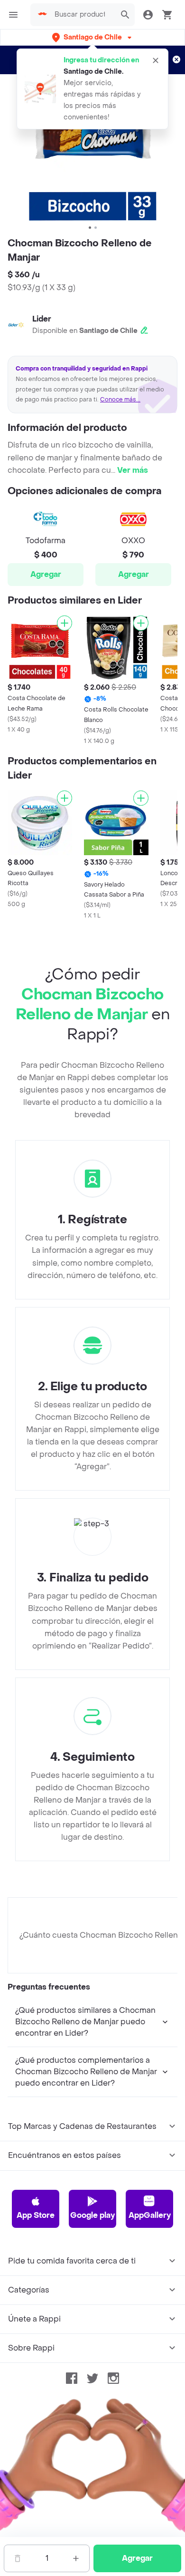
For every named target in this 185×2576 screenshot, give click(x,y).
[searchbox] (83, 15)
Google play (92, 2215)
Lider (42, 319)
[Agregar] (65, 623)
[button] (93, 37)
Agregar (46, 574)
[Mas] (76, 2558)
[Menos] (18, 2558)
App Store (36, 2215)
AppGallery (150, 2215)
